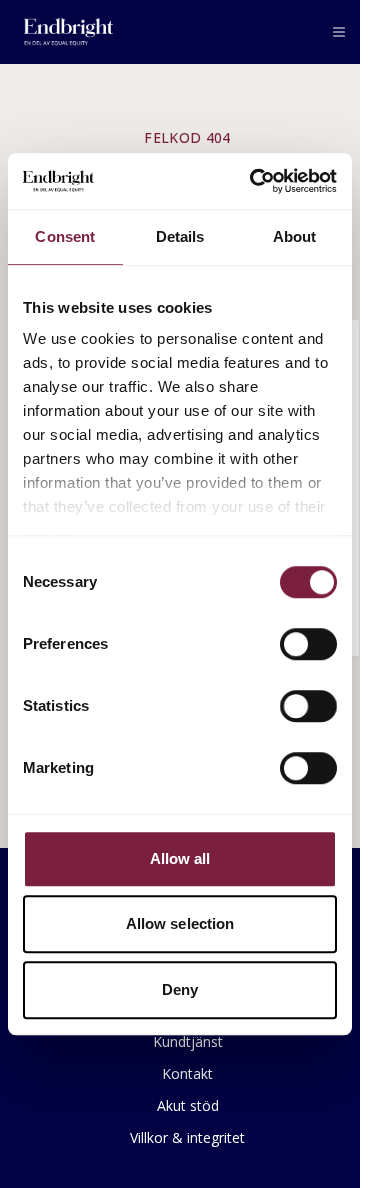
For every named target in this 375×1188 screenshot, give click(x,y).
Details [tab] (180, 236)
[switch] (308, 644)
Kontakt (187, 1073)
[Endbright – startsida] (68, 32)
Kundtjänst (188, 1041)
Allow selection (180, 923)
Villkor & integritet (187, 1137)
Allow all (180, 858)
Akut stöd (188, 1105)
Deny (180, 989)
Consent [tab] (65, 236)
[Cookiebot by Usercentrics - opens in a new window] (254, 181)
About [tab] (295, 236)
